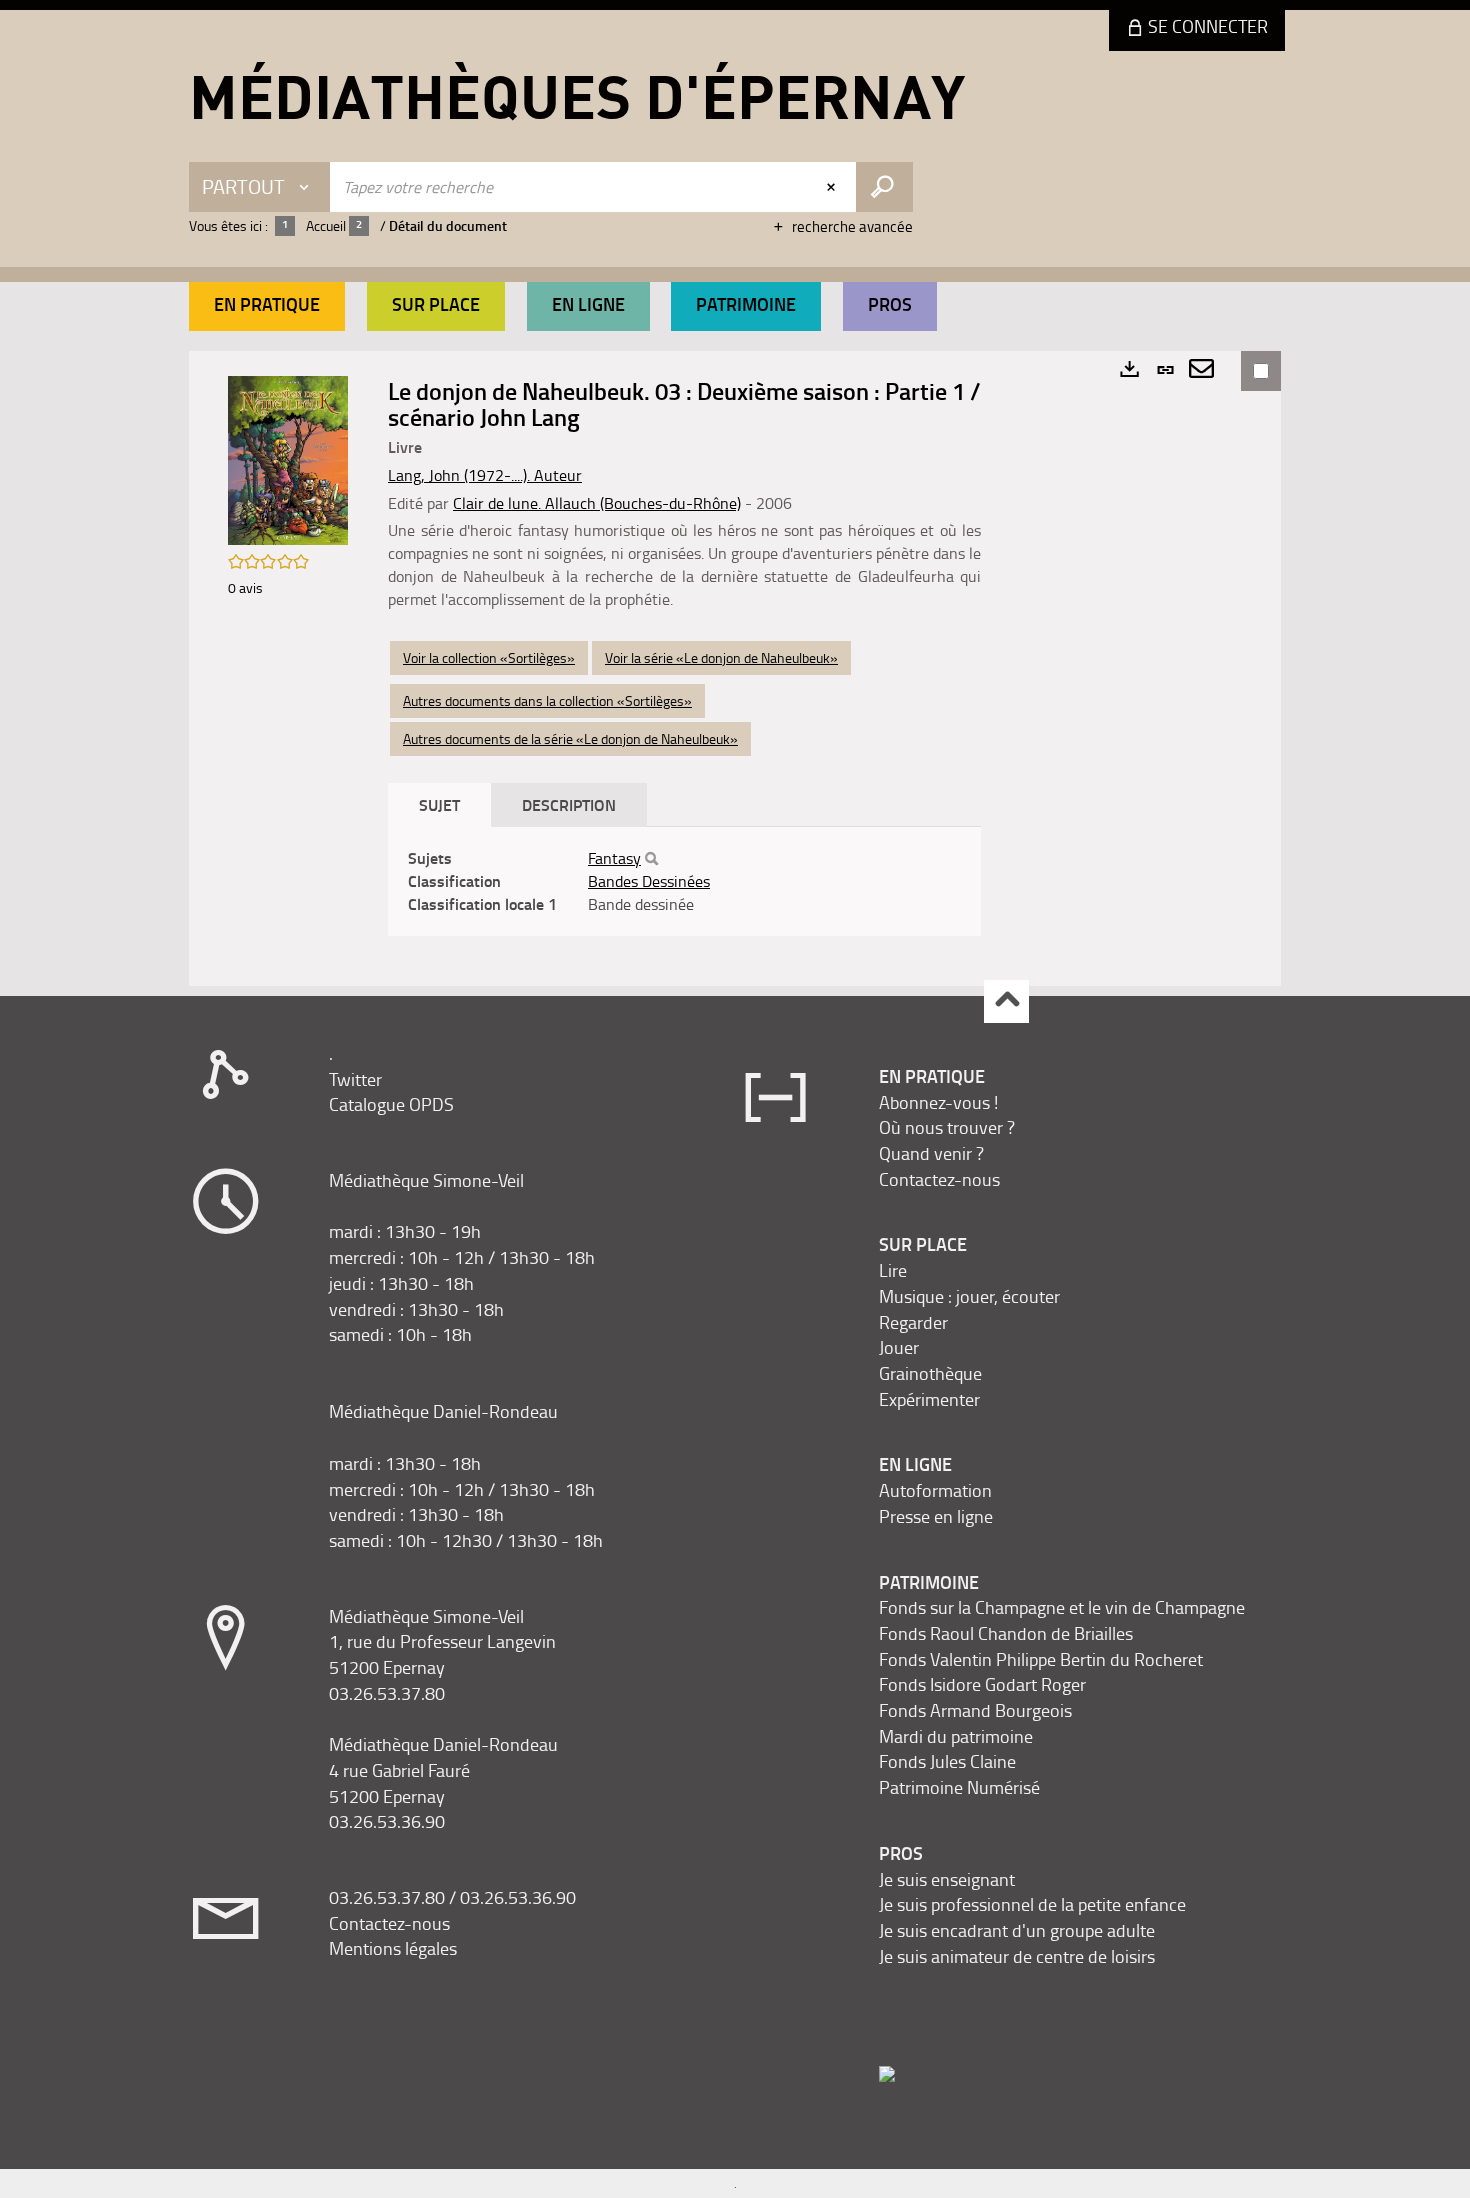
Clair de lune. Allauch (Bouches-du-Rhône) (597, 503)
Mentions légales (393, 1948)
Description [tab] (569, 804)
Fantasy (614, 858)
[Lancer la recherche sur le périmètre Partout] (884, 187)
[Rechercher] (651, 859)
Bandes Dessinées (649, 881)
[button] (267, 306)
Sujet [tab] (439, 804)
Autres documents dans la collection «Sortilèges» (547, 700)
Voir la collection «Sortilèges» (489, 657)
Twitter (355, 1079)
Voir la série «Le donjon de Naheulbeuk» (721, 657)
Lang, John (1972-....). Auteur (485, 475)
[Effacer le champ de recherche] (833, 187)
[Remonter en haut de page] (1006, 1001)
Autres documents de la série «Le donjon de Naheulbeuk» (570, 738)
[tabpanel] (684, 881)
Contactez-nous (389, 1923)
